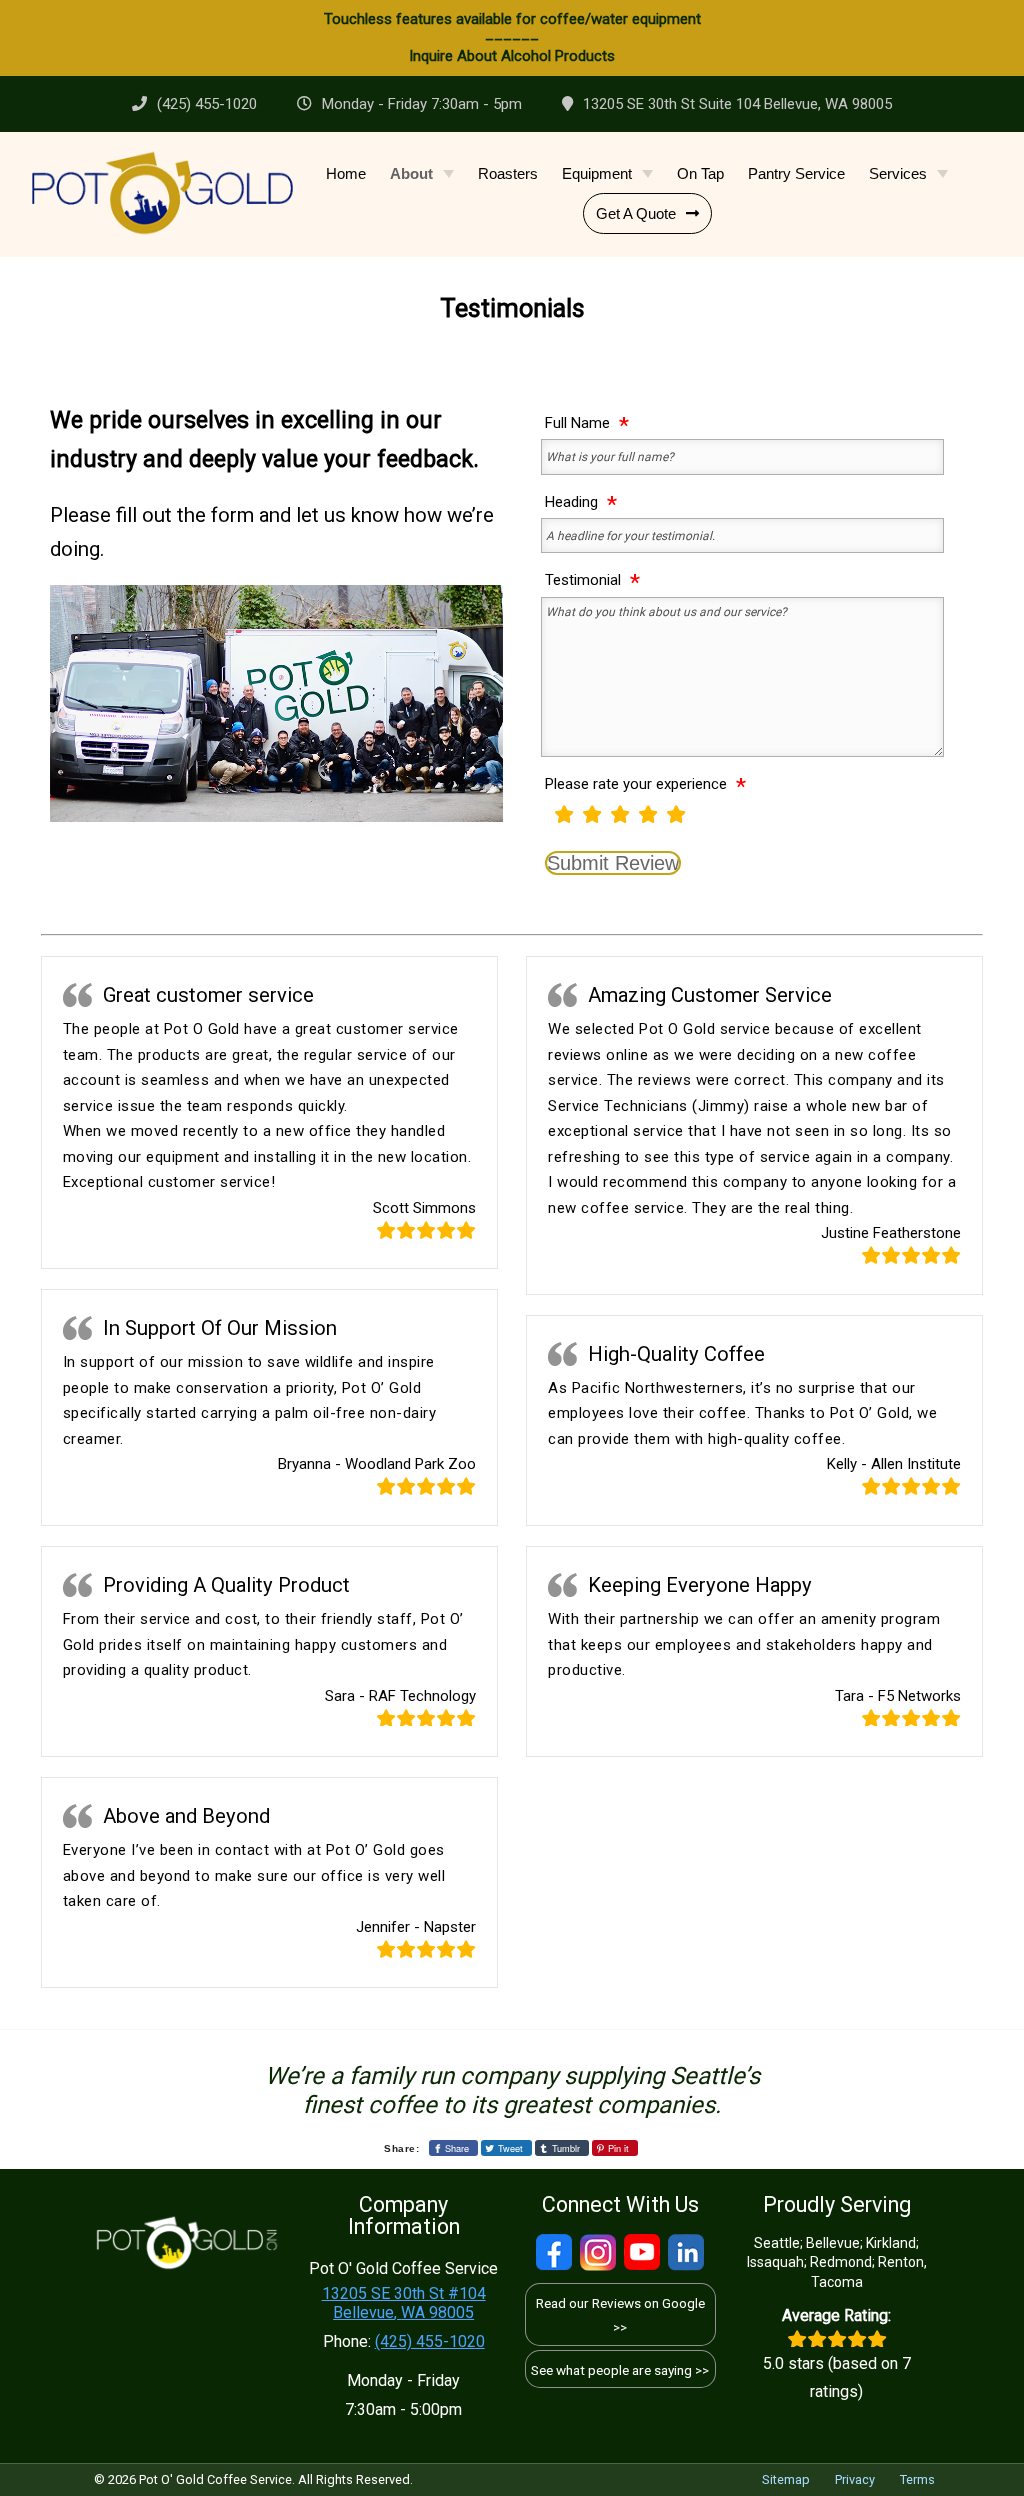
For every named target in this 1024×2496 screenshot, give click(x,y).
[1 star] (564, 813)
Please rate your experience (636, 783)
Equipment (597, 173)
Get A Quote (636, 213)
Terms (917, 2479)
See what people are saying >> (620, 2370)
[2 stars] (592, 813)
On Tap (700, 173)
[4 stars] (648, 813)
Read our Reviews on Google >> (620, 2315)
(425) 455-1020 (207, 104)
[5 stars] (676, 813)
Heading (571, 501)
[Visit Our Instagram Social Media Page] (598, 2252)
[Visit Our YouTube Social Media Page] (642, 2252)
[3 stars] (620, 813)
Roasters (508, 173)
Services (898, 173)
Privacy (855, 2479)
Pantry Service (796, 173)
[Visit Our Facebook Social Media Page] (554, 2252)
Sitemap (786, 2479)
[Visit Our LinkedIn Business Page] (686, 2252)
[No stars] (546, 821)
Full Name (577, 422)
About (411, 173)
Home (346, 173)
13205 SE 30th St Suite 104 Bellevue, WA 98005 (737, 104)
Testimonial (583, 579)
